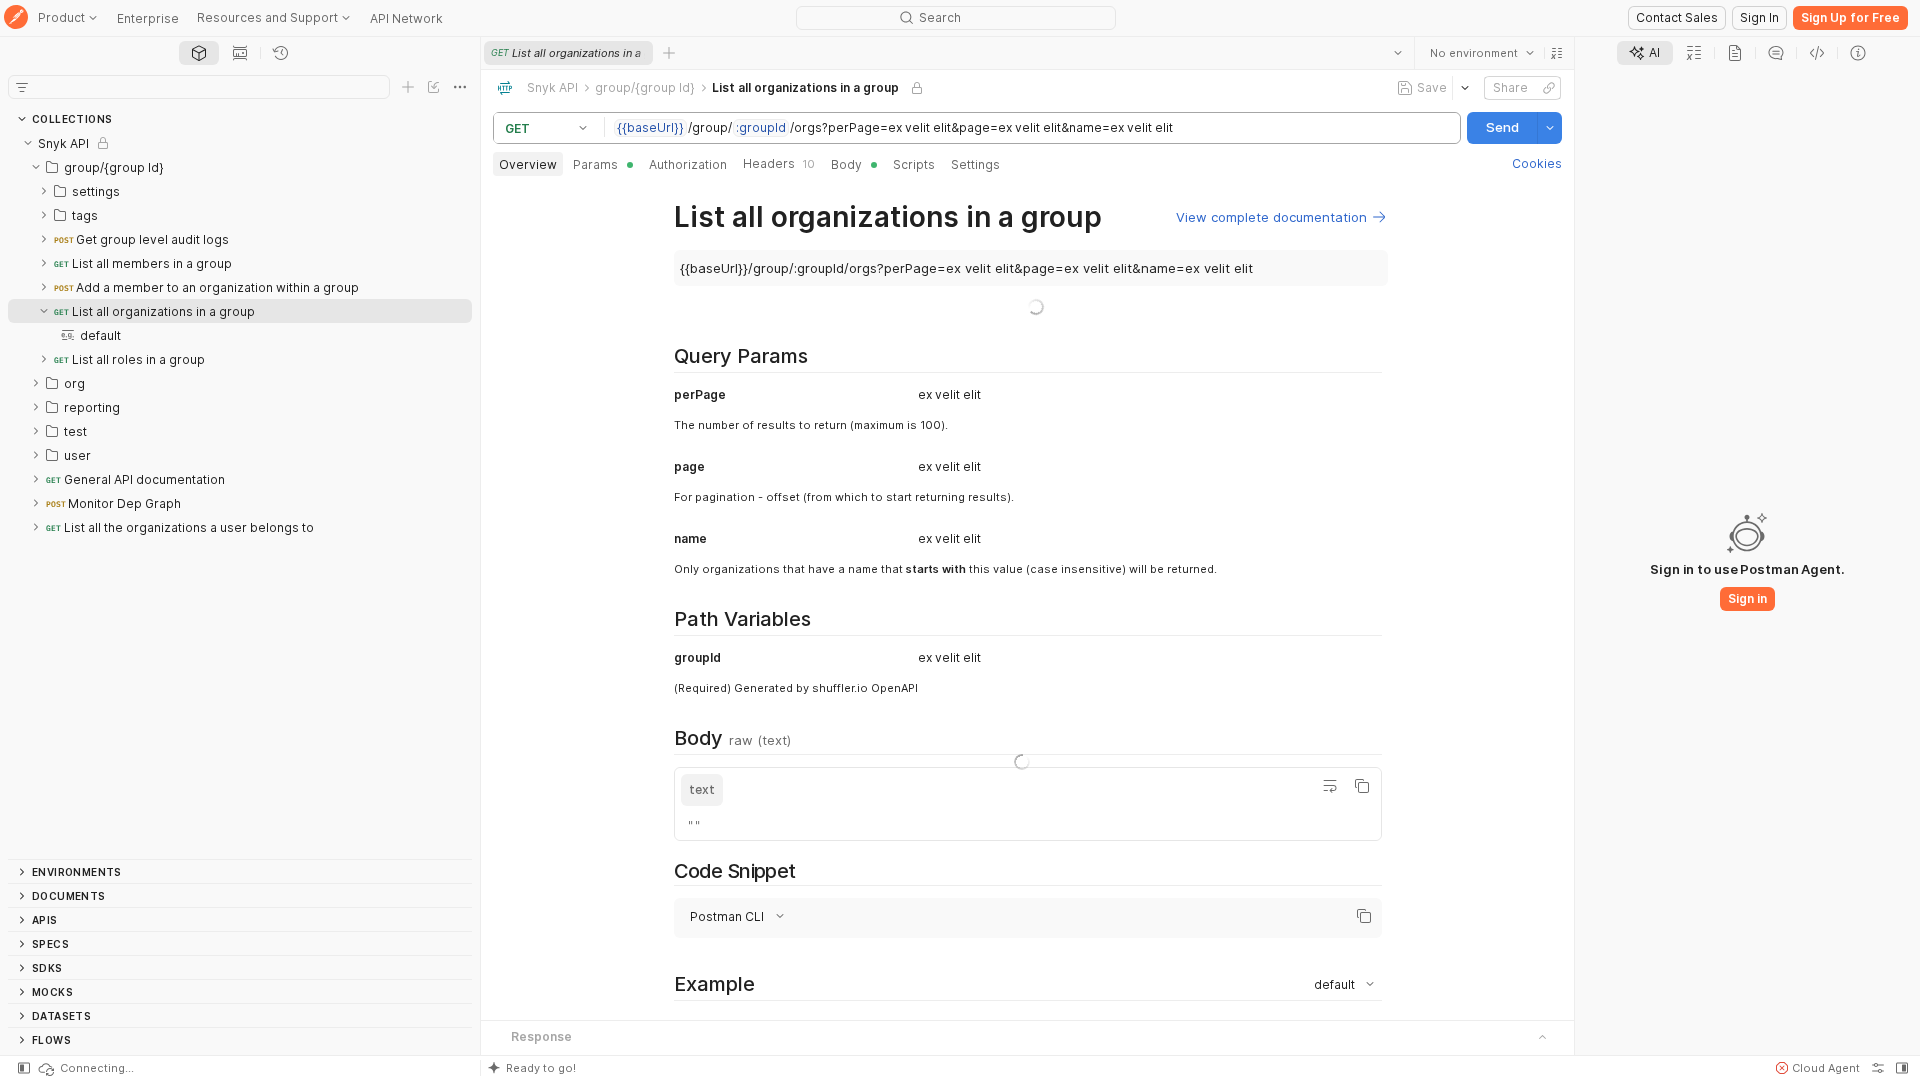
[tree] (240, 495)
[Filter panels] (22, 87)
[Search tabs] (1398, 53)
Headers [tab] (779, 163)
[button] (1557, 53)
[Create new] (408, 87)
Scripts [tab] (914, 164)
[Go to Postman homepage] (16, 18)
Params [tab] (595, 164)
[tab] (199, 53)
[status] (85, 1068)
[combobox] (1482, 53)
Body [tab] (846, 164)
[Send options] (1550, 128)
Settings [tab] (975, 164)
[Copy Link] (1549, 88)
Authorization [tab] (688, 164)
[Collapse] (28, 143)
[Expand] (44, 191)
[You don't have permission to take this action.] (669, 53)
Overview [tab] (528, 164)
